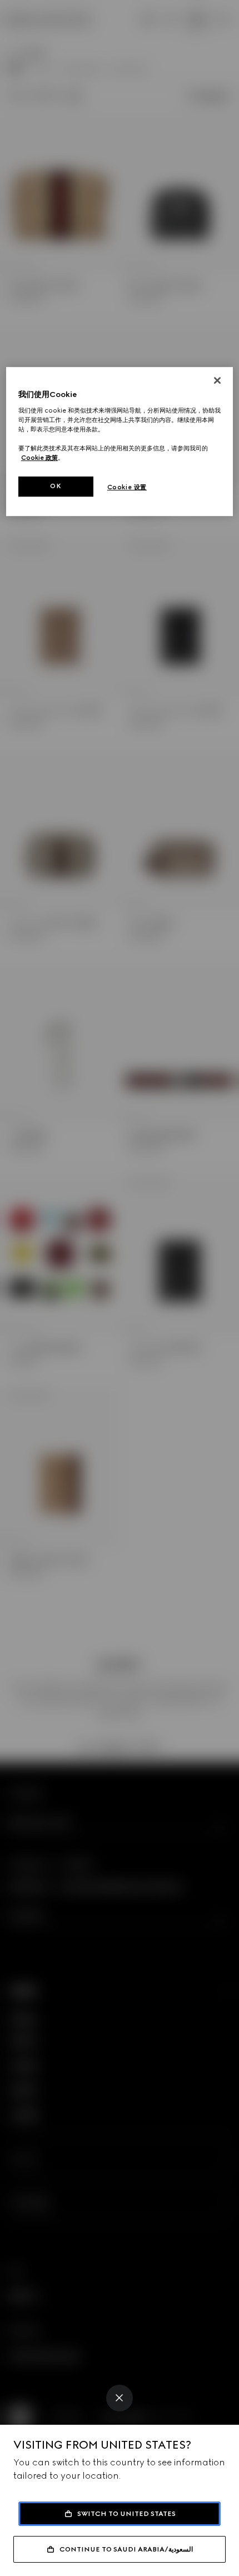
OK (56, 486)
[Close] (120, 2398)
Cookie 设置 (127, 487)
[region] (120, 441)
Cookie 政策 (39, 458)
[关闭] (217, 380)
